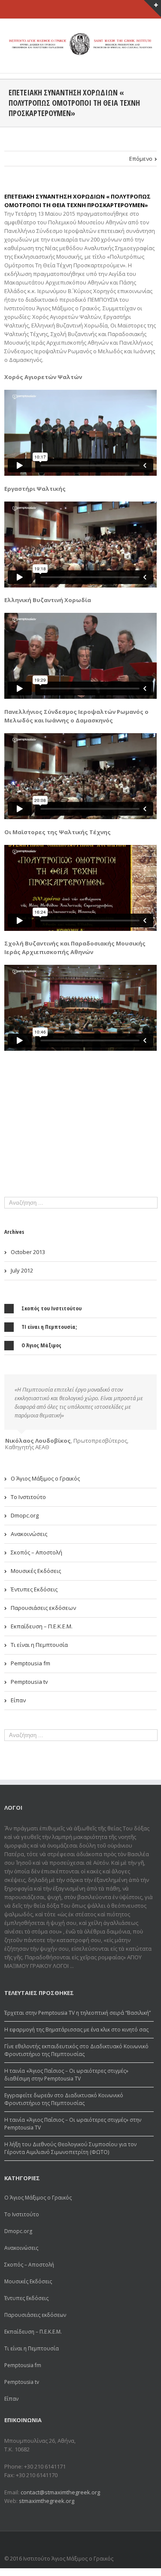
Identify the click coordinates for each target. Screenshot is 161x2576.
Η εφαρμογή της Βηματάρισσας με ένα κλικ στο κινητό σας (76, 2030)
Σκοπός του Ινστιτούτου (52, 1308)
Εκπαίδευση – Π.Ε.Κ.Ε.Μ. (42, 1626)
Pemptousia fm (30, 1663)
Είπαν (18, 1700)
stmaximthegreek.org (47, 2501)
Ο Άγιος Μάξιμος (41, 1345)
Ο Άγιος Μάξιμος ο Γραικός (45, 1478)
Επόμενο (141, 159)
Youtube (147, 2544)
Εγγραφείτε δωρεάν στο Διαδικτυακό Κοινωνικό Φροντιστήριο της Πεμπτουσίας (64, 2099)
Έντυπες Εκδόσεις (34, 1589)
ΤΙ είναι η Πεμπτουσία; (49, 1327)
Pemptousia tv (29, 1682)
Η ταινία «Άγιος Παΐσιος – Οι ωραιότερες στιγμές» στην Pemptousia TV (73, 2124)
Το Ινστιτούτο (28, 1497)
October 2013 (28, 1252)
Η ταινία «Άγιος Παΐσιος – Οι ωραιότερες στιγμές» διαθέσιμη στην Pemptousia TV (66, 2075)
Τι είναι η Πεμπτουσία (39, 1645)
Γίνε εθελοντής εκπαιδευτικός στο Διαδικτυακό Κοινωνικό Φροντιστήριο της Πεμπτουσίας (76, 2050)
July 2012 (22, 1270)
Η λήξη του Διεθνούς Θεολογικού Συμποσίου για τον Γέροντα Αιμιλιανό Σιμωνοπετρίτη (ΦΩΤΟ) (70, 2148)
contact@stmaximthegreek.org (60, 2492)
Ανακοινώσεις (29, 1534)
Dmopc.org (25, 1515)
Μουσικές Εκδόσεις (36, 1571)
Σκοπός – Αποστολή (36, 1552)
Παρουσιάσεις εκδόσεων (43, 1608)
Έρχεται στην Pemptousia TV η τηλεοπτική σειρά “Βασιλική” (77, 2013)
